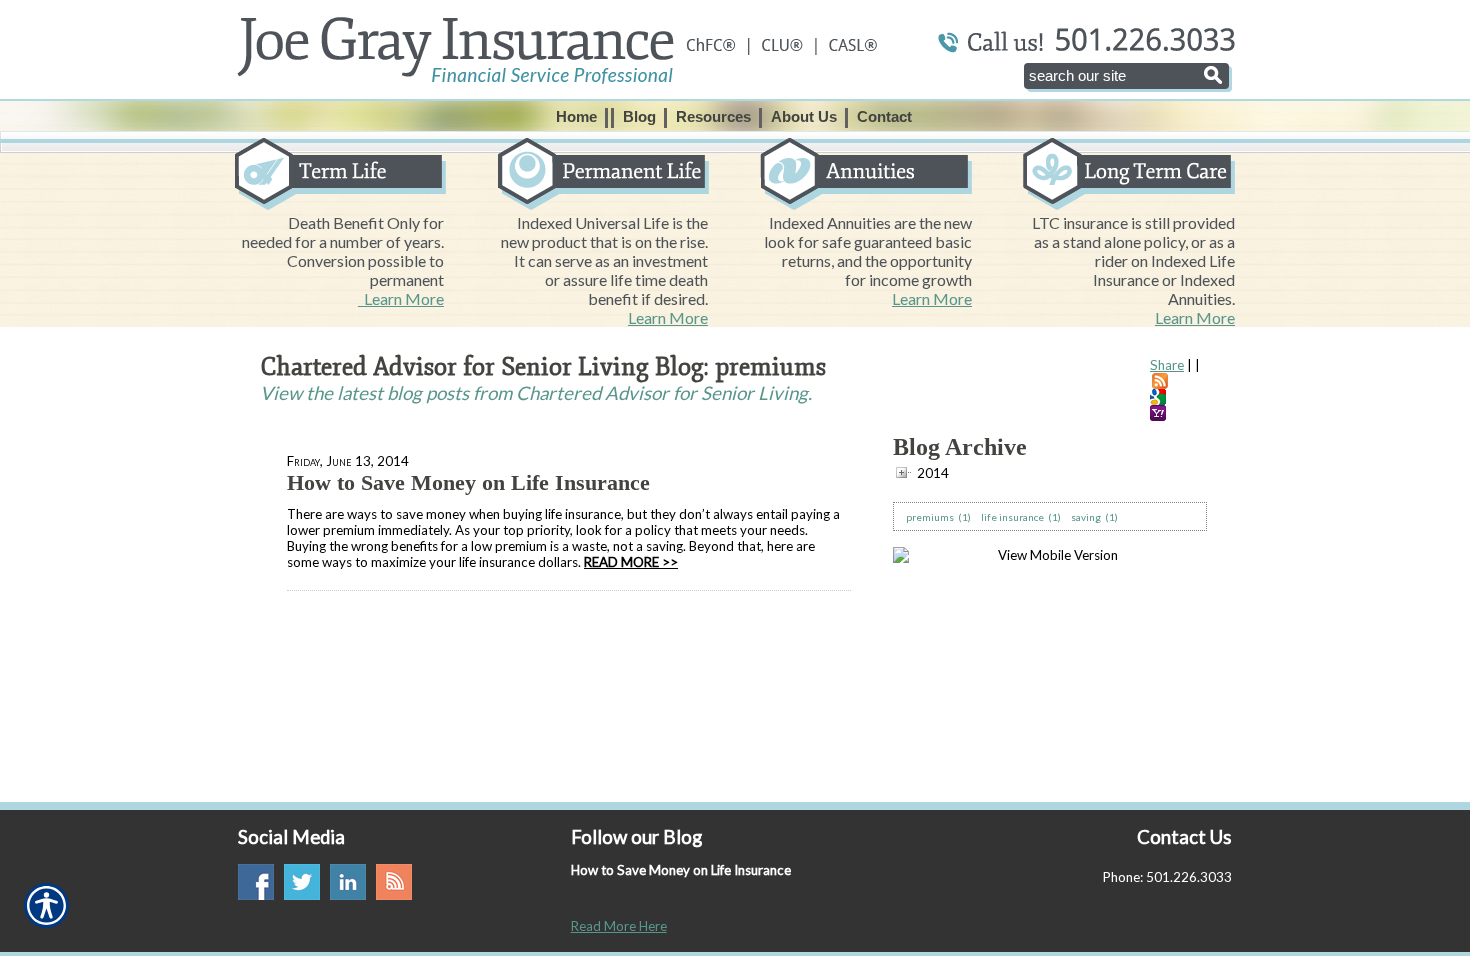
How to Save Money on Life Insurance (468, 483)
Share (1167, 365)
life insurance (1012, 517)
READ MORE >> (631, 562)
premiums (930, 517)
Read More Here (619, 926)
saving (1086, 517)
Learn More (401, 298)
